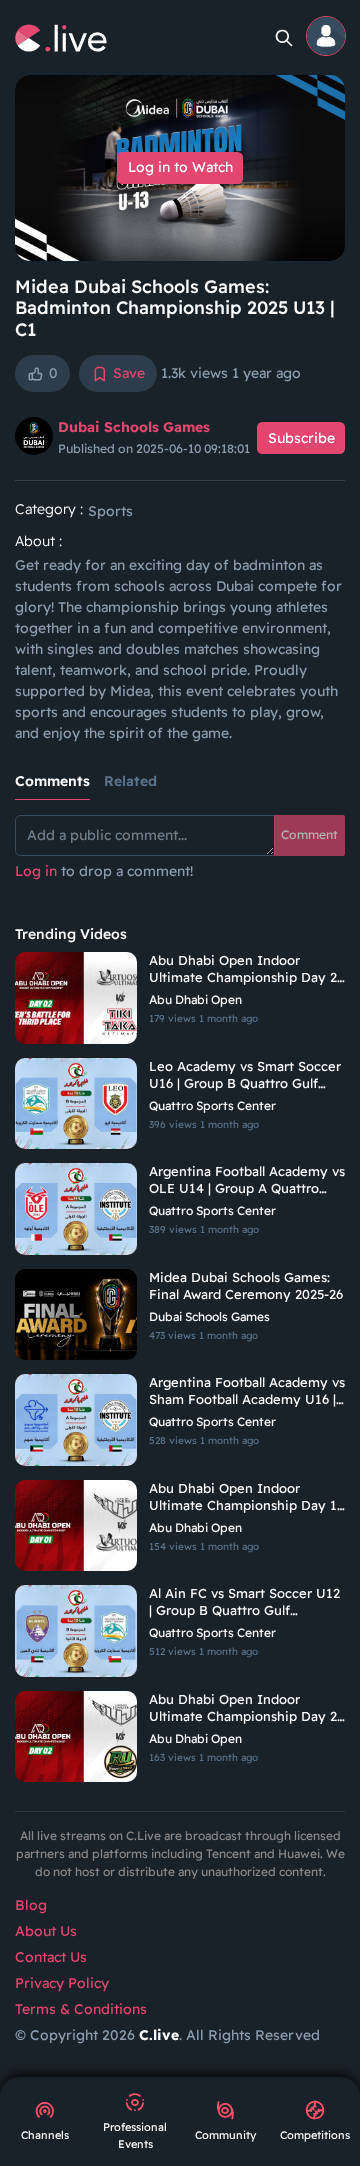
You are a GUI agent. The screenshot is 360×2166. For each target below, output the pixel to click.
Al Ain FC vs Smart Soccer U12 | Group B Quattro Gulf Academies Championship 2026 (247, 1602)
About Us (46, 1931)
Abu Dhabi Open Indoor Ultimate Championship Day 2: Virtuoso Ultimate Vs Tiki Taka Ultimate (244, 969)
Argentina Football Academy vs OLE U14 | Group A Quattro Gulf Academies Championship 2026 (247, 1180)
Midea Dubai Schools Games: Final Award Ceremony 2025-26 (246, 1285)
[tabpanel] (180, 858)
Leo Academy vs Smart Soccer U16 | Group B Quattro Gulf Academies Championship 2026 (247, 1075)
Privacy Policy (62, 1983)
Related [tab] (130, 781)
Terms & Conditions (81, 2009)
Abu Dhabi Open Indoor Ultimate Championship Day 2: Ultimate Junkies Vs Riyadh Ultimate (244, 1708)
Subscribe (301, 438)
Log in (36, 871)
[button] (327, 37)
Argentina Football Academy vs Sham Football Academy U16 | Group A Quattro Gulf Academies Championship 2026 (247, 1391)
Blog (31, 1905)
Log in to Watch (180, 167)
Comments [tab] (52, 781)
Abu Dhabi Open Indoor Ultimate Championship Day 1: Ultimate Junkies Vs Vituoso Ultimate (244, 1497)
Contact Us (51, 1957)
